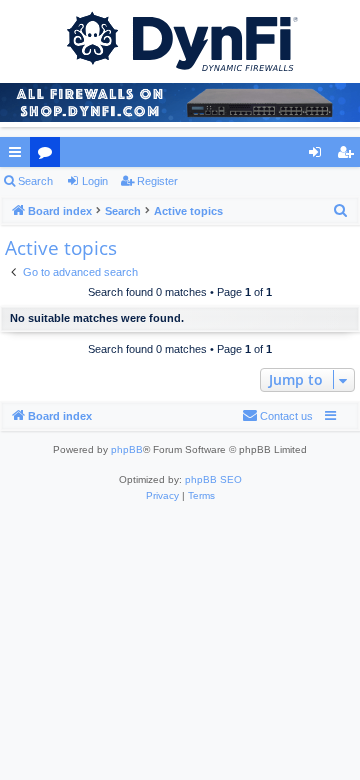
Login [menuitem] (319, 156)
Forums (49, 156)
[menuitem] (341, 211)
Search (35, 181)
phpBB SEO (213, 479)
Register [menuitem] (349, 156)
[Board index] (180, 40)
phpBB (127, 449)
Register (157, 181)
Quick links (19, 156)
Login (95, 181)
